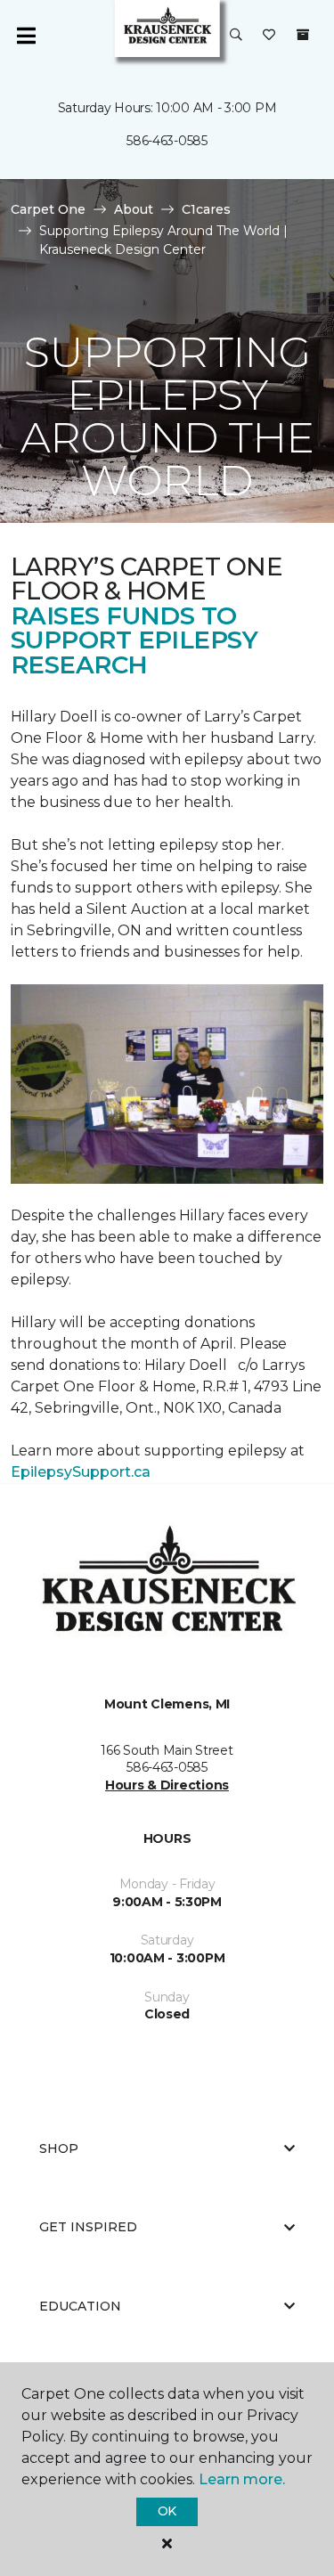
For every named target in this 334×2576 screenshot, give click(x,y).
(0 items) (303, 35)
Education (80, 2306)
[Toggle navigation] (26, 36)
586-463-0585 (167, 141)
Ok (167, 2511)
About (134, 209)
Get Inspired (88, 2227)
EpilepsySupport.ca (81, 1472)
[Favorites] (269, 36)
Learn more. (242, 2479)
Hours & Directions (167, 1785)
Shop (59, 2148)
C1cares (206, 209)
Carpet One (48, 209)
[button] (236, 36)
